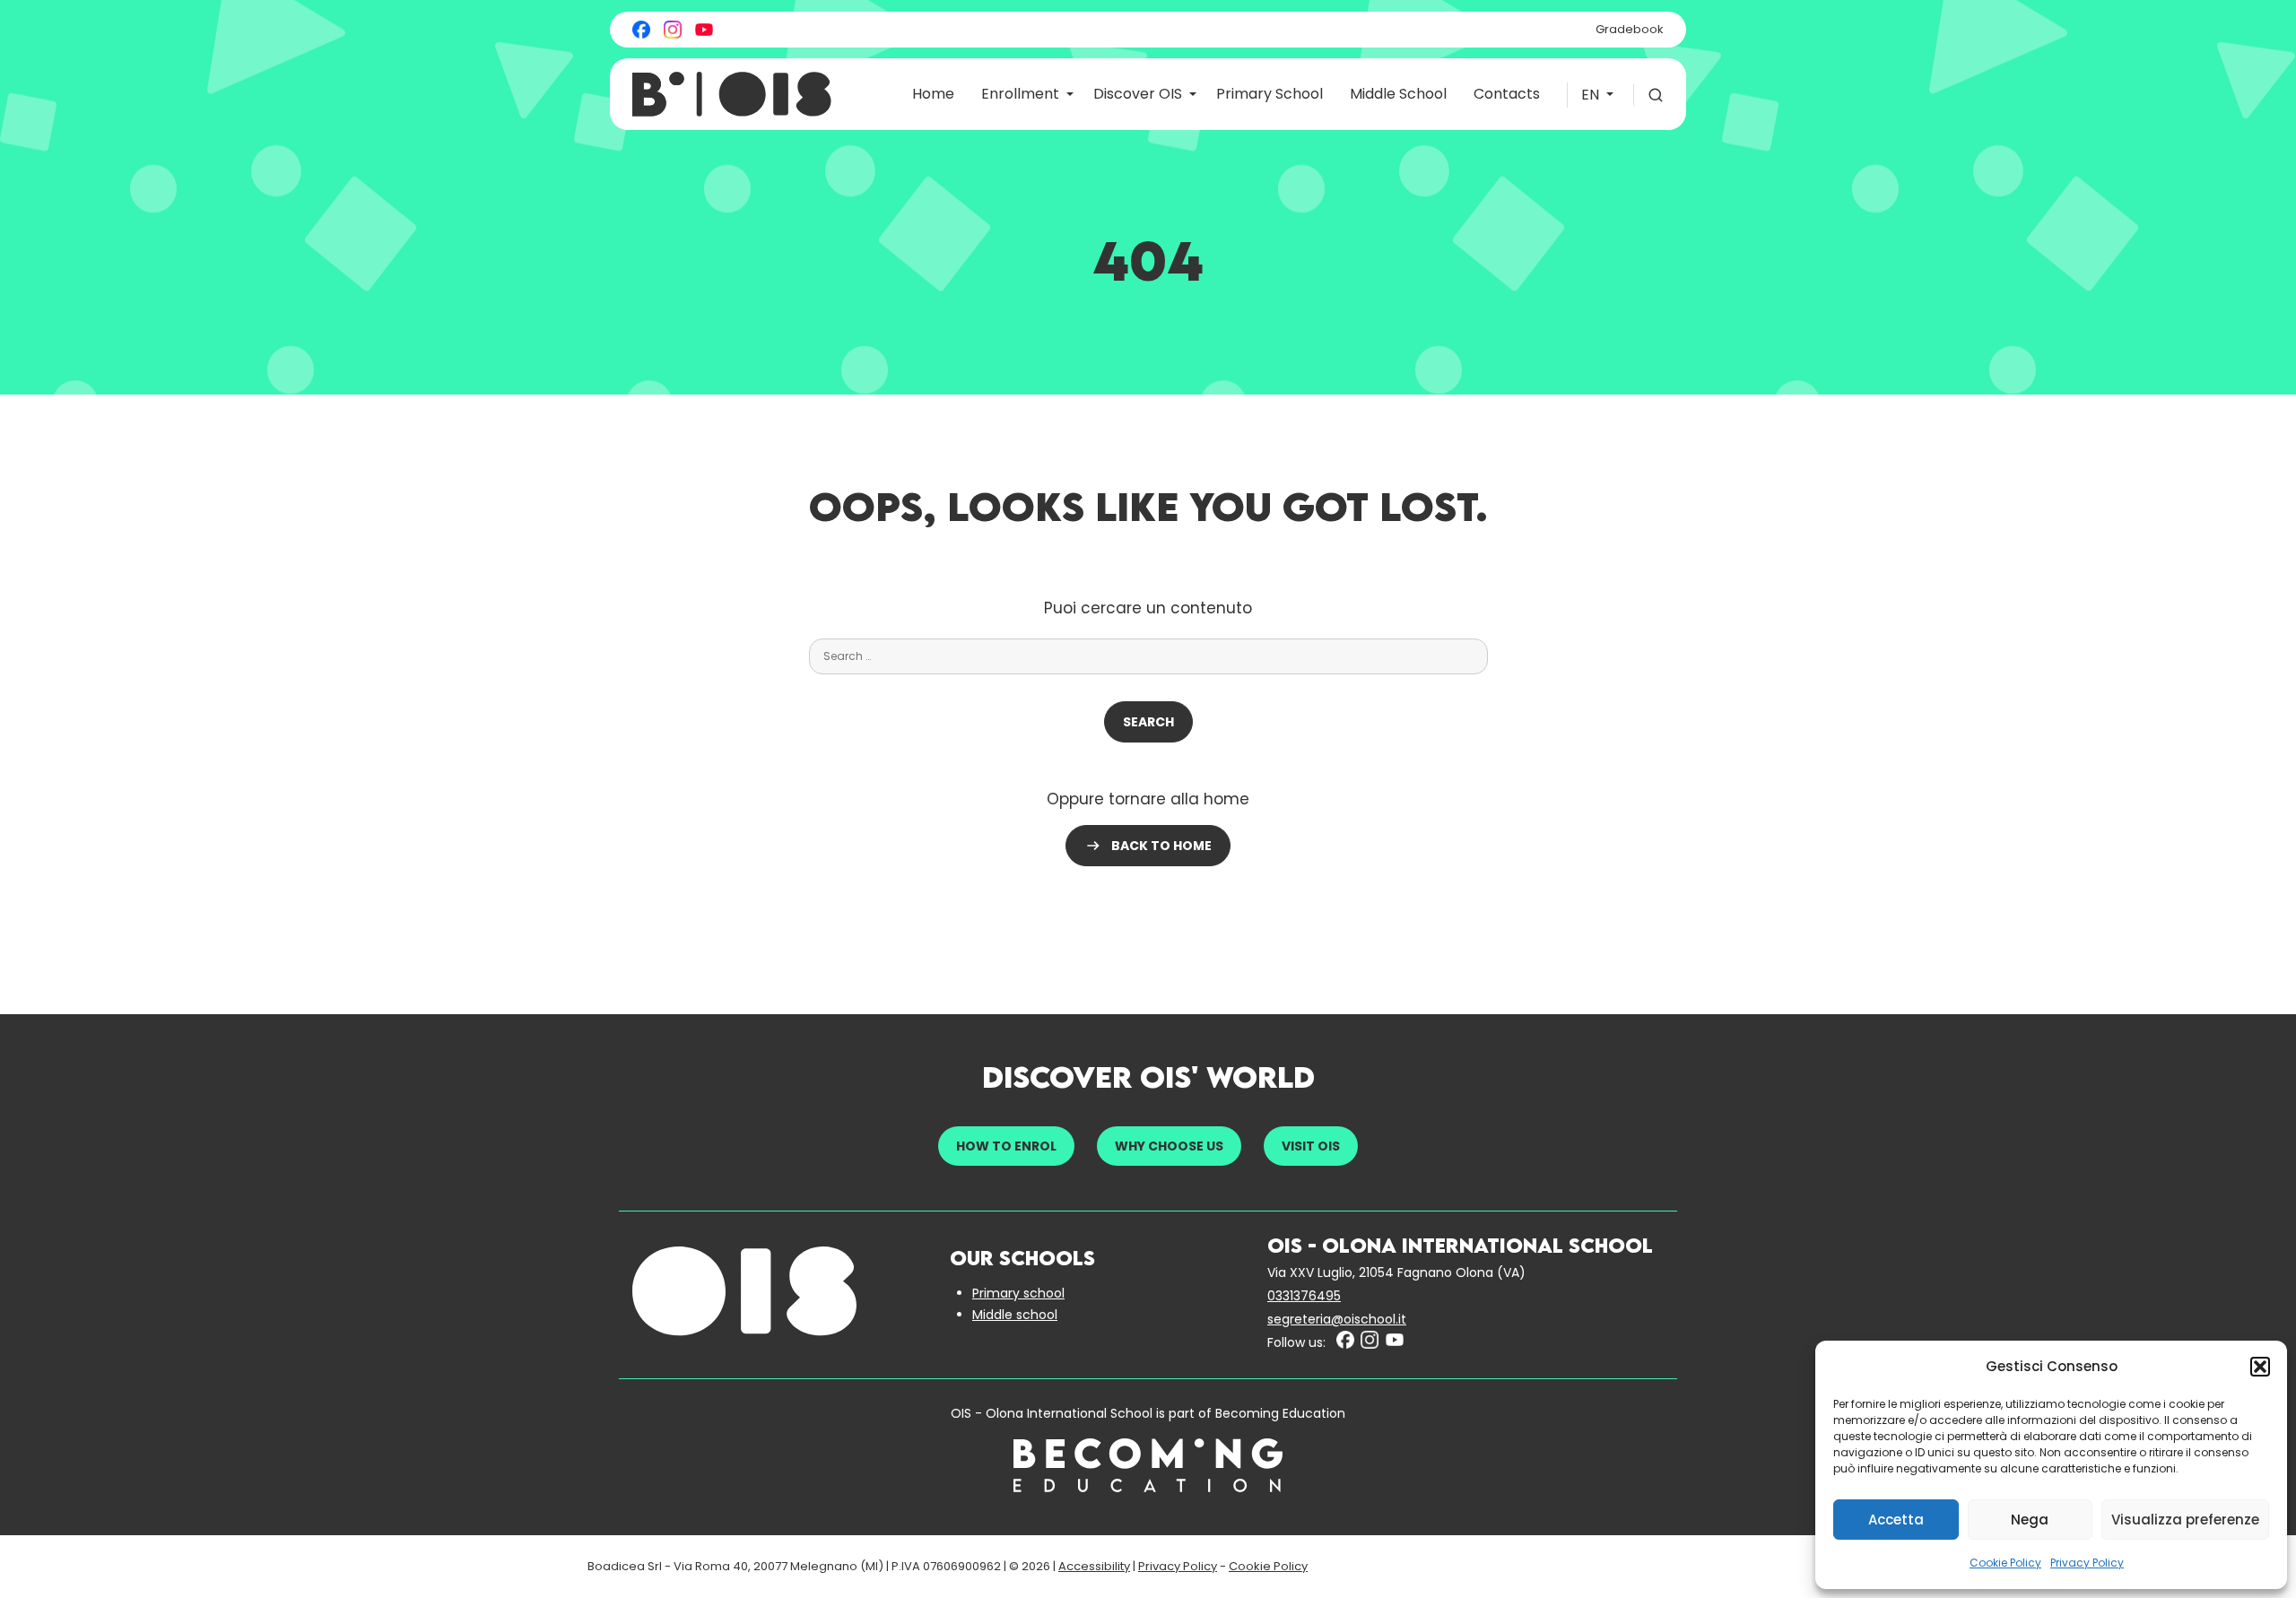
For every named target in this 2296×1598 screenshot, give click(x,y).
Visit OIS (1311, 1146)
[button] (2260, 1367)
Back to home (1161, 846)
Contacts (1507, 94)
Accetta (1896, 1520)
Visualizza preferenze (2185, 1520)
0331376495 (1304, 1296)
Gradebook (1630, 29)
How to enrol (1006, 1146)
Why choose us (1169, 1146)
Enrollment (1020, 94)
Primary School (1270, 94)
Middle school (1015, 1315)
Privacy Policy (2087, 1563)
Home (933, 94)
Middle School (1398, 94)
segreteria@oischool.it (1337, 1319)
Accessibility (1094, 1566)
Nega (2030, 1520)
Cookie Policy (2005, 1563)
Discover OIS (1138, 94)
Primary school (1018, 1293)
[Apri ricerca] (1648, 95)
